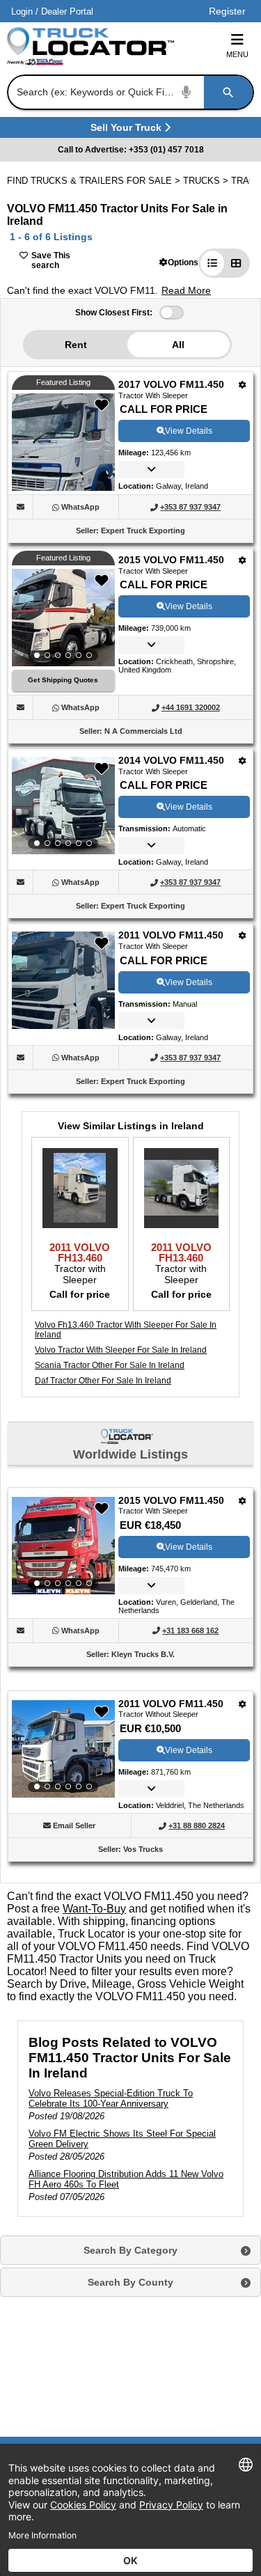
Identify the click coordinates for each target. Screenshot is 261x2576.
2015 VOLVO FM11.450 (171, 560)
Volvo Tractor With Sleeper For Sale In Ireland (121, 1350)
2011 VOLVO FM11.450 (171, 935)
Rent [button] (76, 345)
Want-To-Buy (94, 1909)
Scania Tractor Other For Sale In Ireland (110, 1365)
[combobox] (129, 92)
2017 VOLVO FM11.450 (171, 384)
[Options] (243, 385)
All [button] (178, 345)
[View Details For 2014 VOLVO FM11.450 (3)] (63, 806)
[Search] (228, 92)
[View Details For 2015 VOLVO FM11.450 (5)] (63, 1546)
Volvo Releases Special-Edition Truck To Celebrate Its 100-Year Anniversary (111, 2098)
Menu (237, 54)
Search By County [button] (130, 2282)
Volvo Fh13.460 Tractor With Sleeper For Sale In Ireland (126, 1330)
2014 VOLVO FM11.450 (171, 760)
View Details (189, 431)
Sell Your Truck (128, 130)
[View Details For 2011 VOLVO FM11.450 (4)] (63, 1025)
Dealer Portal (67, 11)
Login (22, 11)
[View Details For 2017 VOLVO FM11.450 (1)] (63, 487)
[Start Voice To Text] (187, 92)
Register (227, 11)
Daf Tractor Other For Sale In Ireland (103, 1381)
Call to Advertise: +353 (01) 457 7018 (131, 150)
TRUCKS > (207, 181)
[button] (179, 262)
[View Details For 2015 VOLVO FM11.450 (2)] (63, 618)
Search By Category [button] (130, 2250)
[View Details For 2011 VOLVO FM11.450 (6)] (63, 1749)
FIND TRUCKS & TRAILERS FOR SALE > (95, 181)
